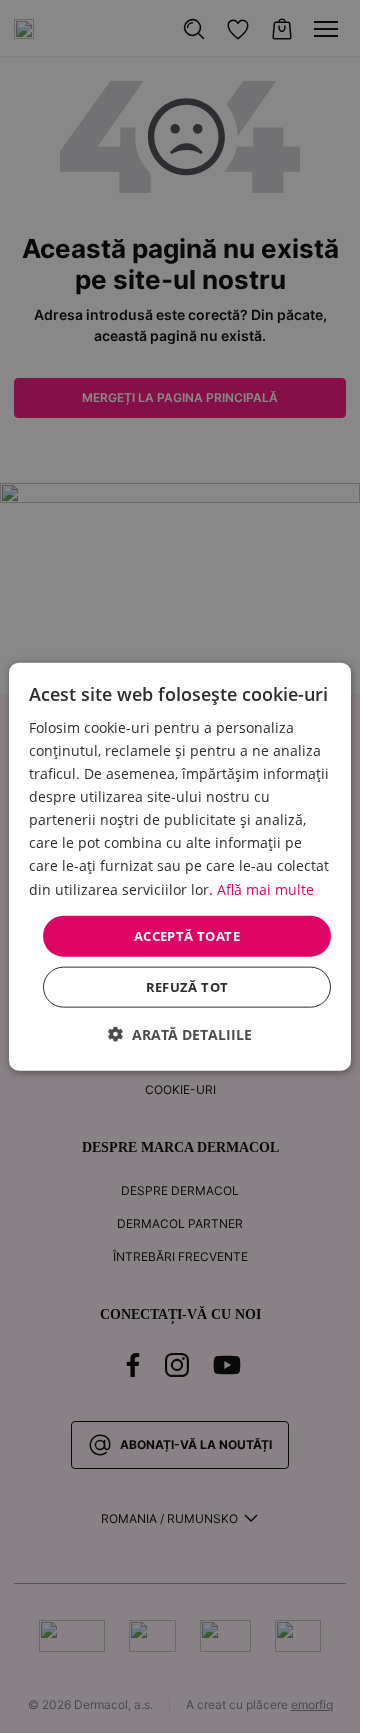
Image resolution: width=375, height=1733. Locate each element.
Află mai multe (265, 888)
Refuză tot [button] (187, 987)
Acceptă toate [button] (187, 935)
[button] (180, 1034)
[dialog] (180, 866)
